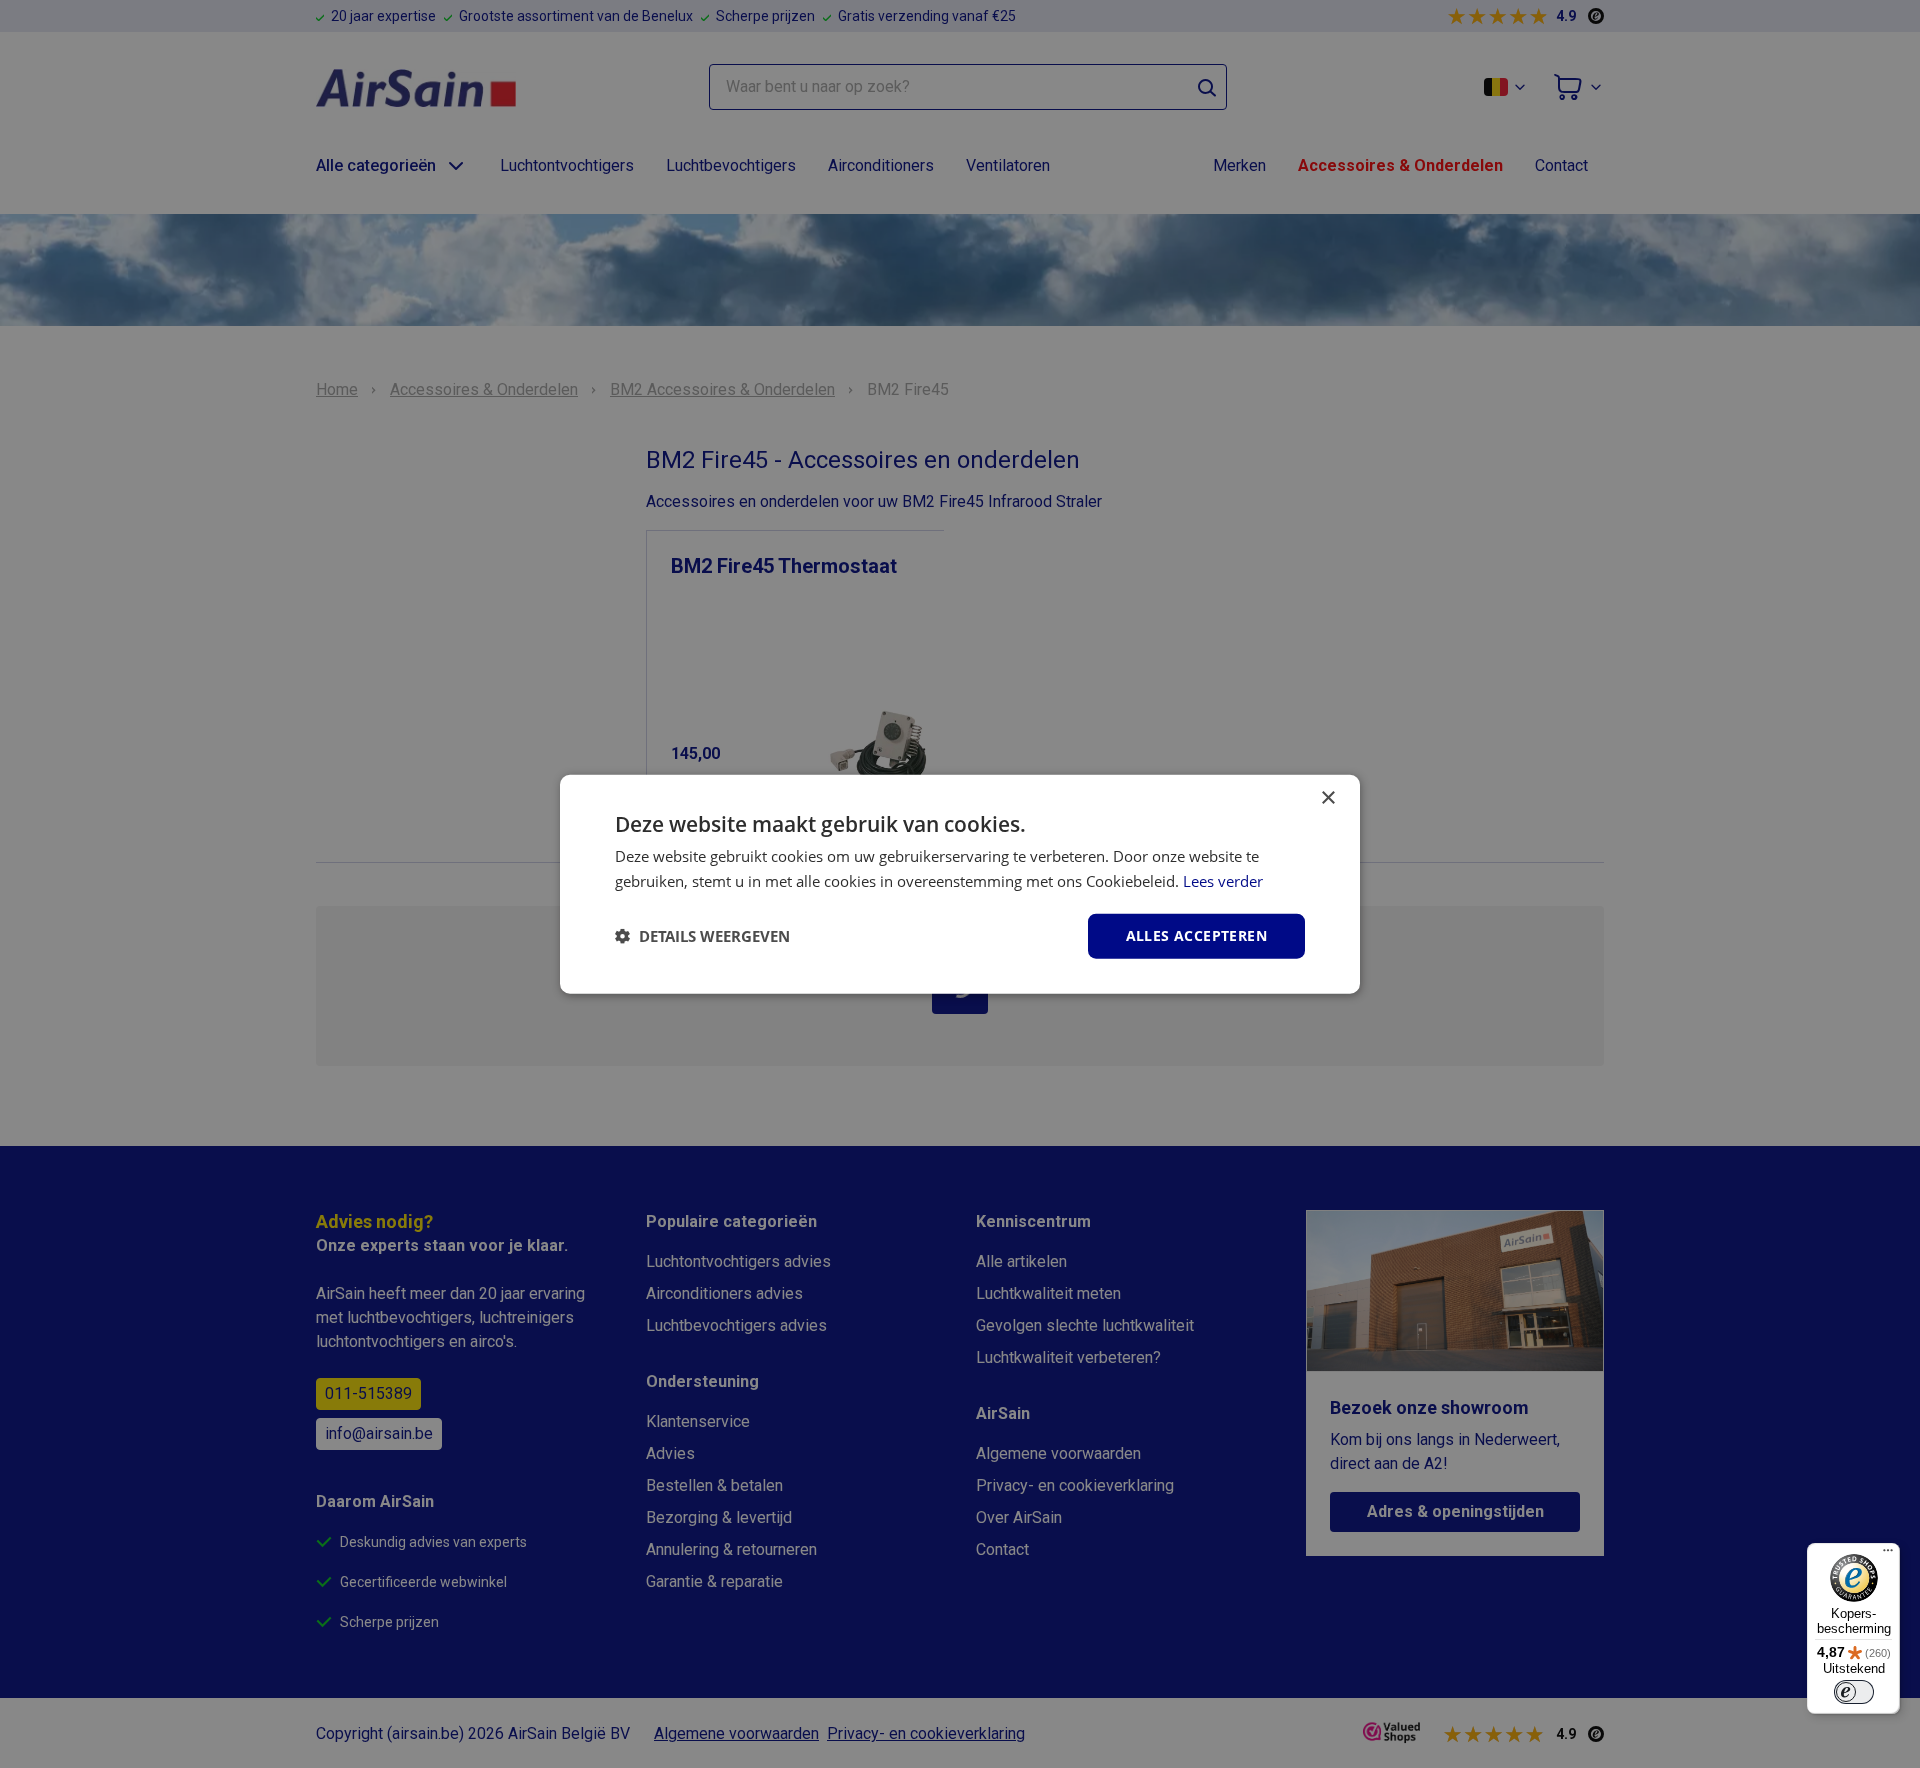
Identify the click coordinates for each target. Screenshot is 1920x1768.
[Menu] (1888, 1555)
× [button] (1327, 798)
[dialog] (960, 884)
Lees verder (1223, 881)
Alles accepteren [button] (1196, 935)
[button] (702, 936)
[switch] (1854, 1692)
